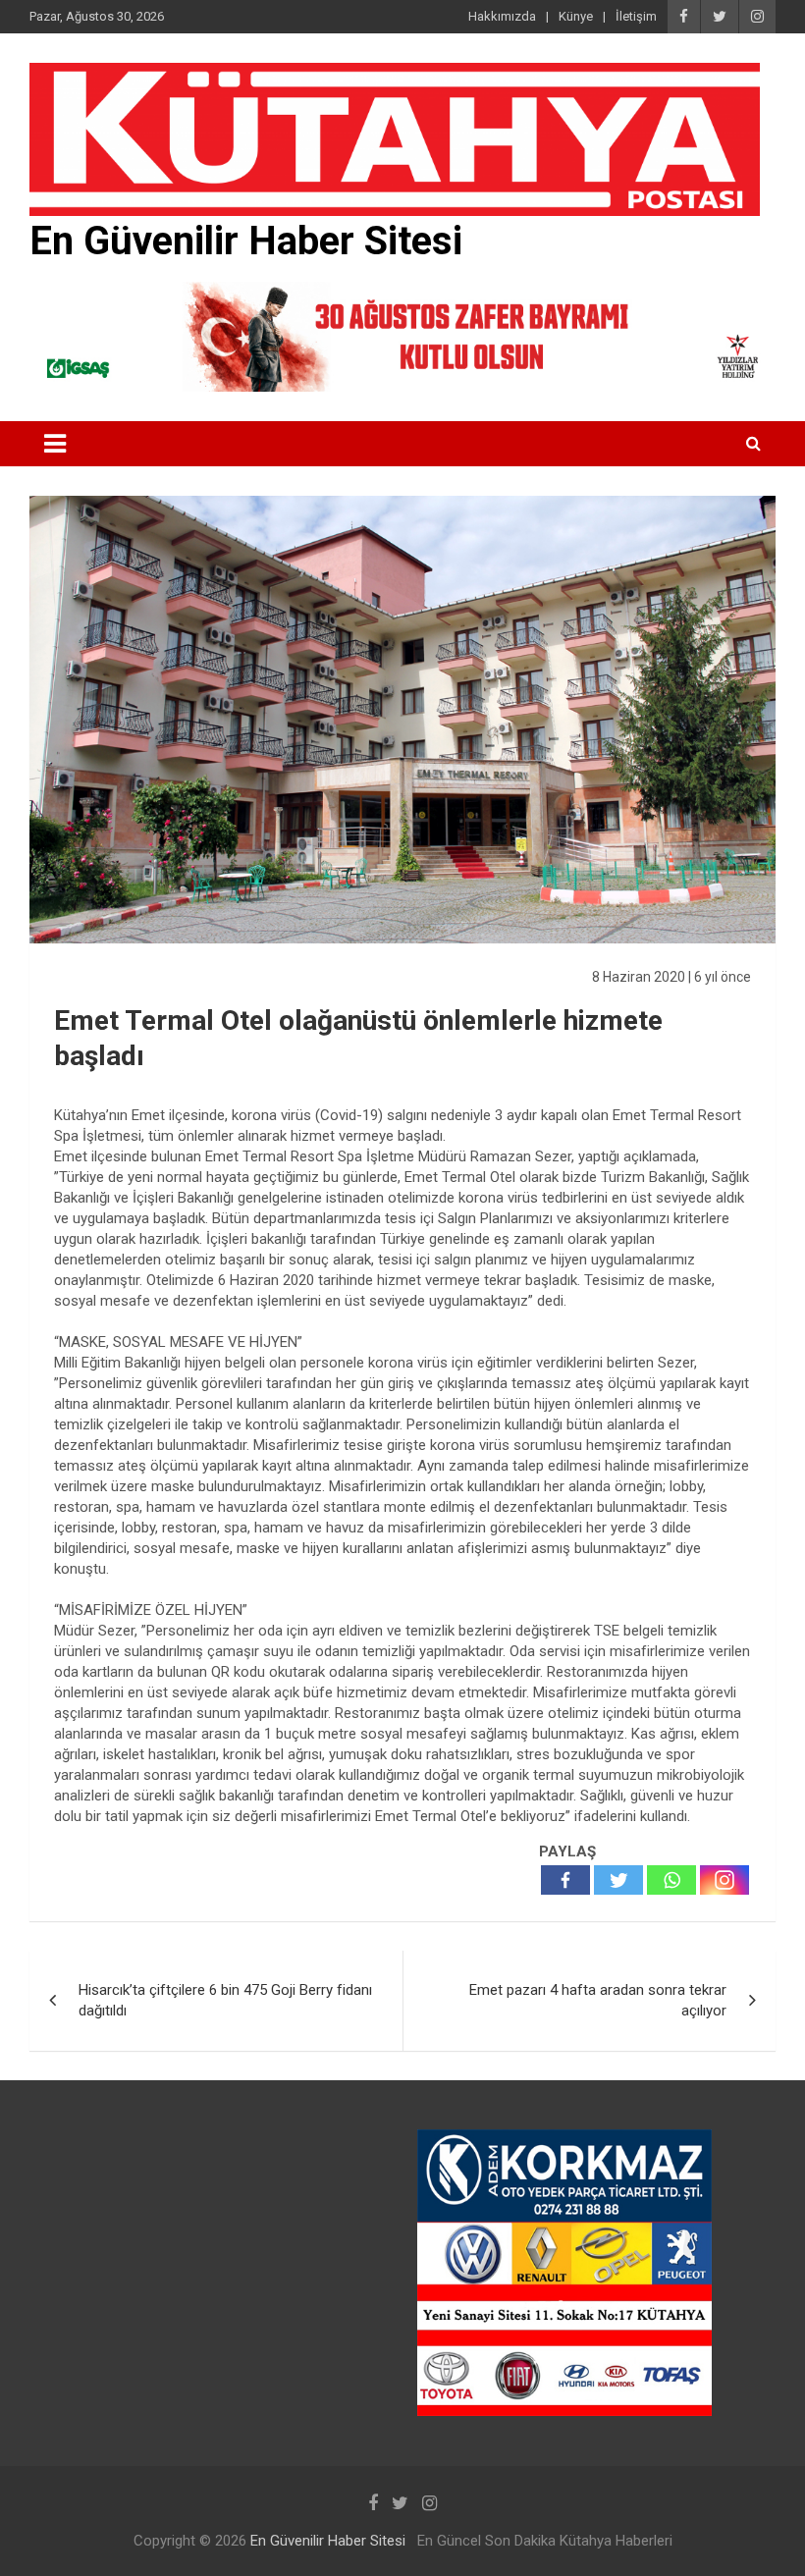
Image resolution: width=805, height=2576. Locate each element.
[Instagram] (724, 1880)
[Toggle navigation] (55, 444)
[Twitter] (618, 1880)
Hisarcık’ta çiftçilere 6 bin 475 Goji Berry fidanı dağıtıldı (225, 2000)
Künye (576, 16)
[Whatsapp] (671, 1880)
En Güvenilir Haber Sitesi (246, 241)
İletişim (636, 16)
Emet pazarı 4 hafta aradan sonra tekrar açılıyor (598, 2000)
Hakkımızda (502, 16)
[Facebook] (565, 1880)
